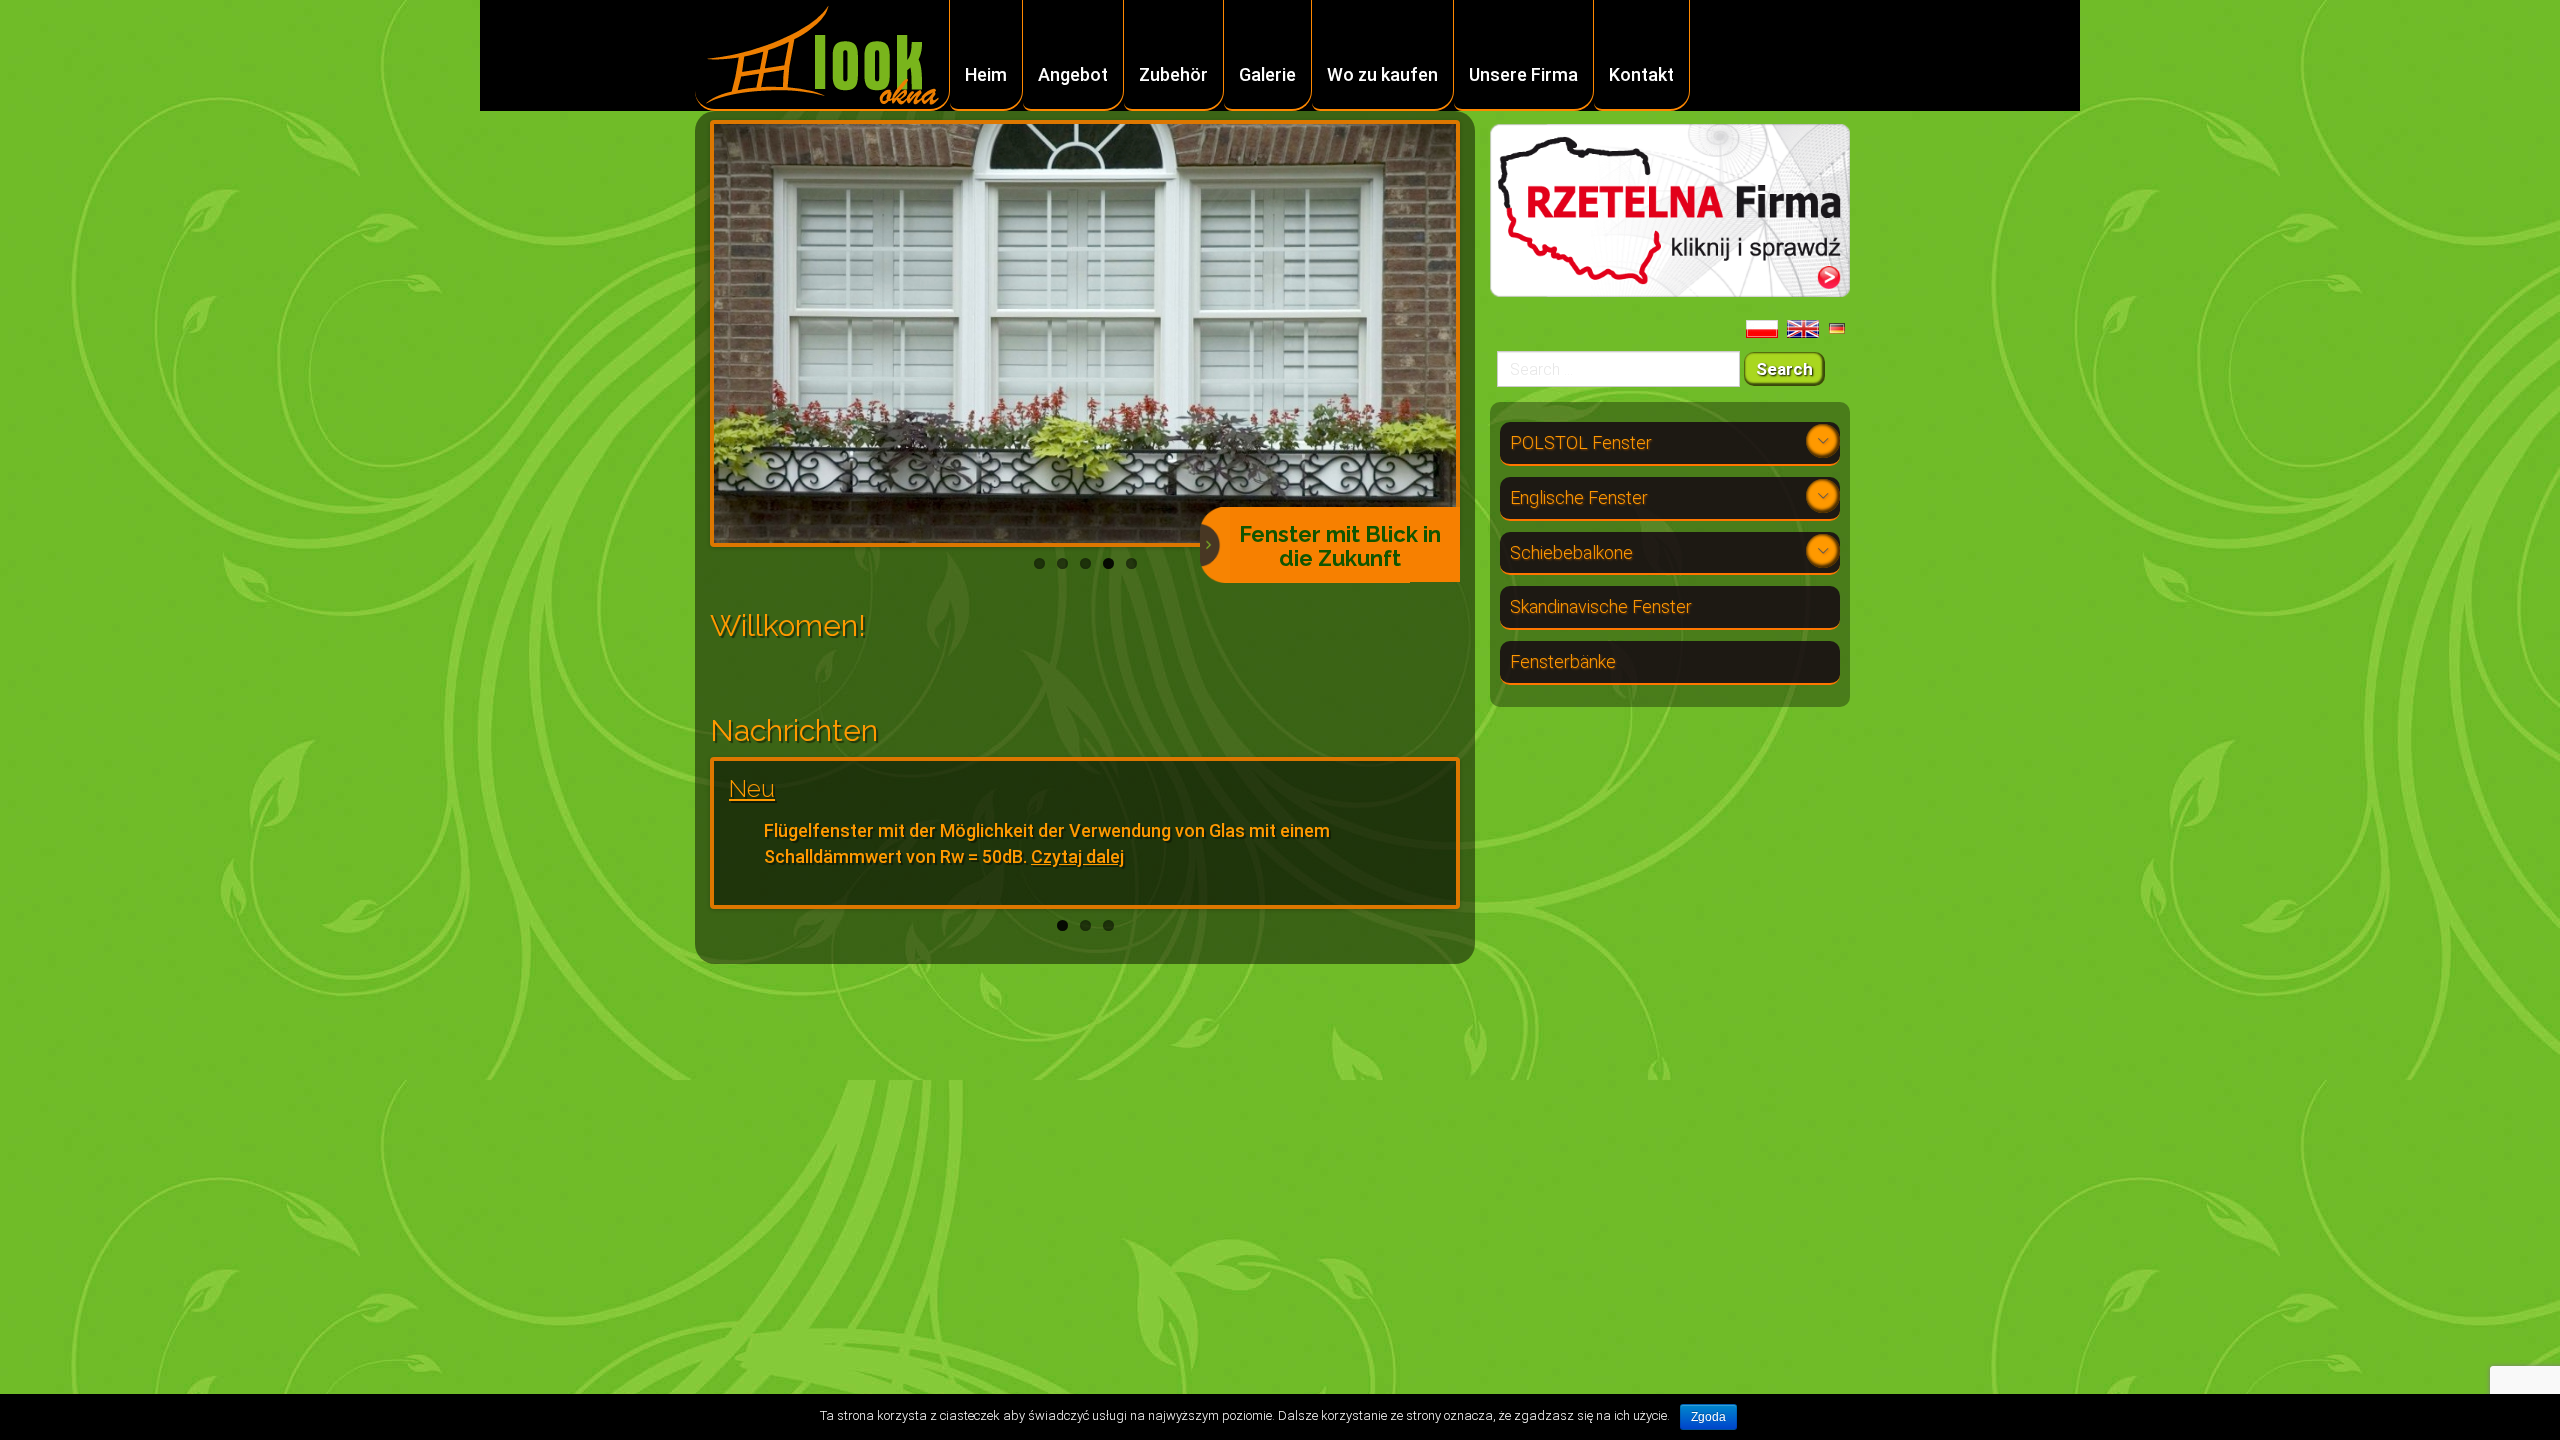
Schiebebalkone (1571, 552)
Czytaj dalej (1077, 856)
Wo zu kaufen (1382, 74)
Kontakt (1641, 74)
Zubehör (1173, 74)
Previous (684, 334)
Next (1486, 334)
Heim (986, 74)
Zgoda (1708, 1417)
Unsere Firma (1523, 74)
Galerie (1267, 74)
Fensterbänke (1563, 661)
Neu (752, 788)
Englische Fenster (1579, 497)
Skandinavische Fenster (1601, 606)
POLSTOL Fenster (1581, 442)
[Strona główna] (822, 56)
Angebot (1073, 74)
